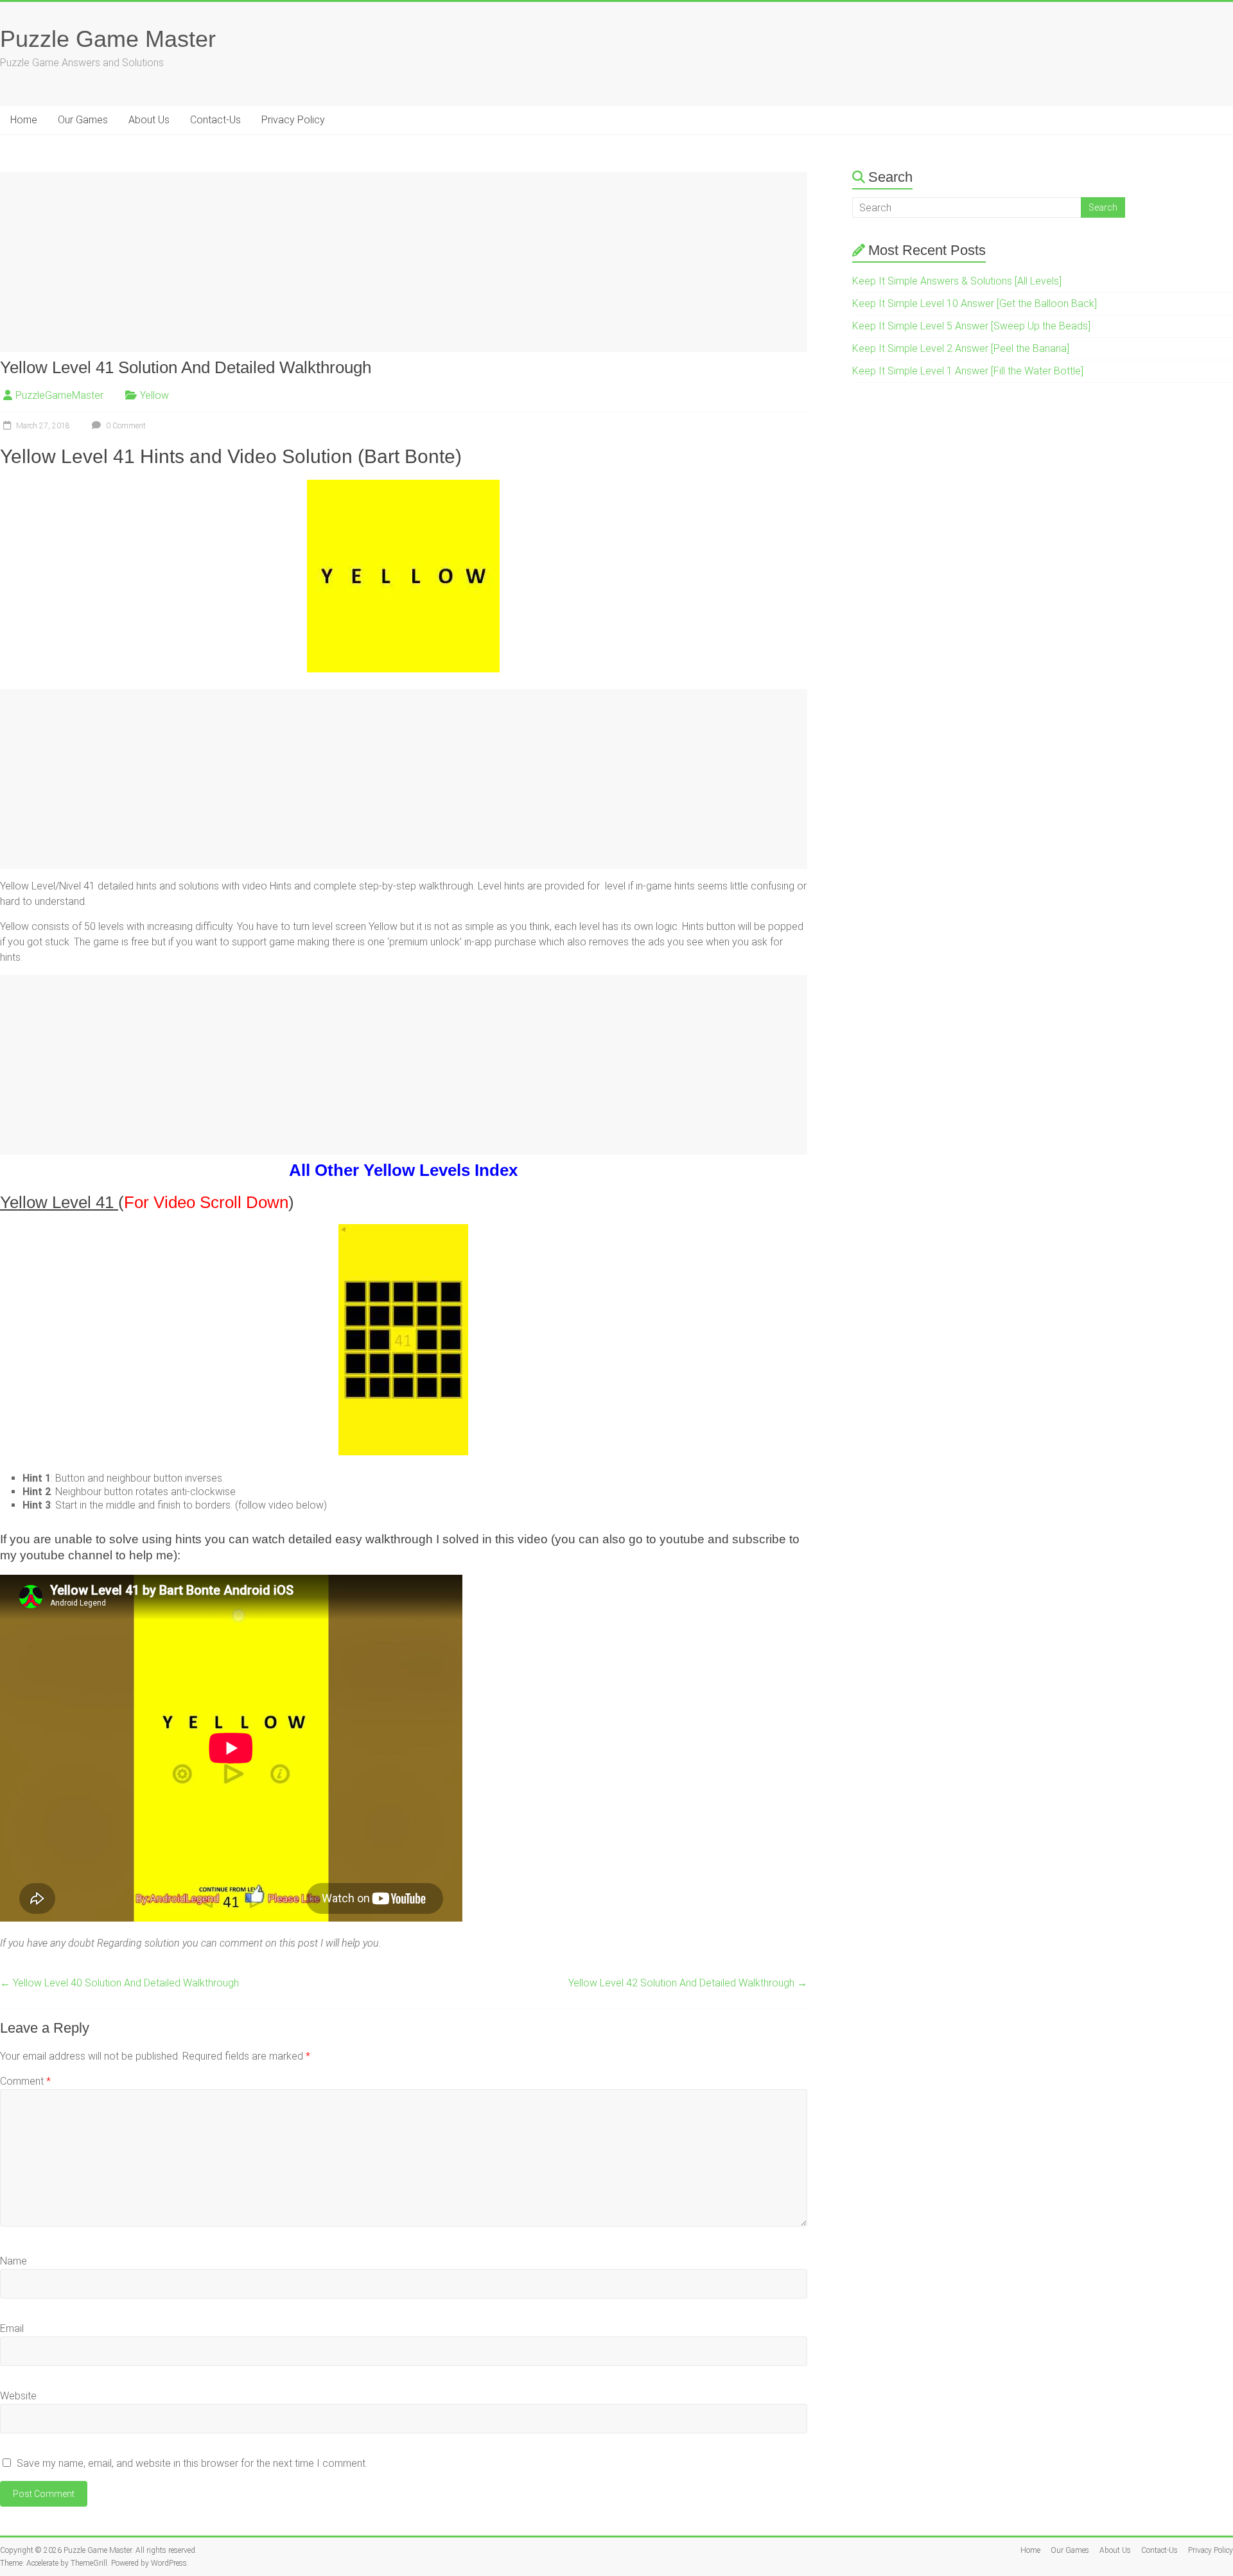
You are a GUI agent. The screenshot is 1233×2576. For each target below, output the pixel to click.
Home (24, 120)
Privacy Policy (293, 120)
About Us (149, 120)
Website (18, 2396)
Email (12, 2328)
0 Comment (125, 426)
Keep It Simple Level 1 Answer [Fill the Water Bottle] (968, 371)
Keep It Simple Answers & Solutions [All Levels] (957, 281)
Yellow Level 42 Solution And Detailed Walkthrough (688, 1983)
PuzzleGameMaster (59, 395)
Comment (25, 2081)
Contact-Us (215, 120)
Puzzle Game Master (108, 39)
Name (13, 2261)
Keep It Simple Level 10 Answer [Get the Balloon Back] (975, 303)
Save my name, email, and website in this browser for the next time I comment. (192, 2463)
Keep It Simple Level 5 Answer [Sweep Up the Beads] (971, 326)
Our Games (83, 120)
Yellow (154, 395)
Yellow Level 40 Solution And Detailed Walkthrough (119, 1983)
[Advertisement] (385, 262)
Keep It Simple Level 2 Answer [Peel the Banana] (961, 348)
